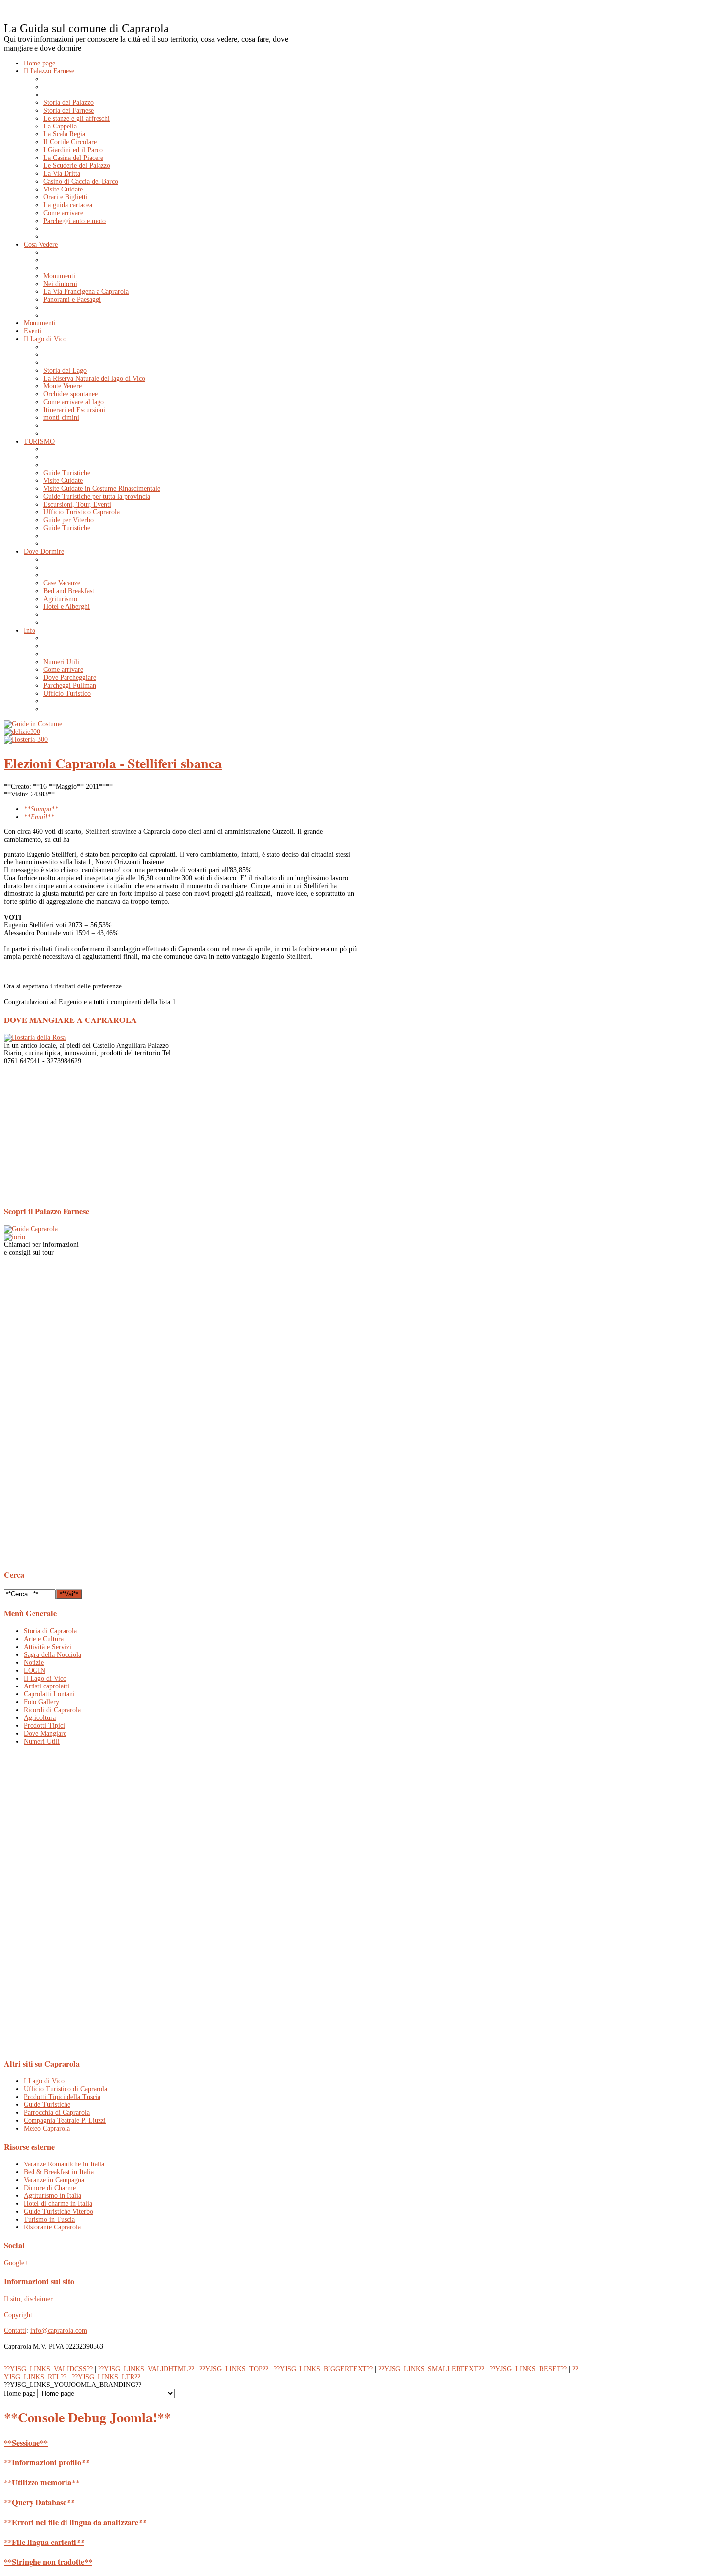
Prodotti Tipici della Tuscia (62, 2097)
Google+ (16, 2263)
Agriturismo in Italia (52, 2196)
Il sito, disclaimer (28, 2299)
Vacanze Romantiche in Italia (64, 2164)
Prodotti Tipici (44, 1726)
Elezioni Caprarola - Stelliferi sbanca (113, 763)
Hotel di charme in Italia (58, 2204)
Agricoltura (40, 1718)
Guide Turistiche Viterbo (58, 2211)
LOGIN (34, 1670)
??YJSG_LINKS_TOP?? (234, 2369)
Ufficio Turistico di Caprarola (66, 2089)
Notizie (34, 1663)
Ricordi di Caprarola (52, 1710)
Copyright (18, 2315)
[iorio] (15, 1237)
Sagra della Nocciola (52, 1655)
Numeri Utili (42, 1741)
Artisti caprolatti (47, 1686)
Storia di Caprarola (50, 1631)
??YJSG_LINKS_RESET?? (528, 2369)
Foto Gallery (41, 1702)
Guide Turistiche (47, 2105)
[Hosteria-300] (26, 740)
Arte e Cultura (44, 1639)
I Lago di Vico (44, 2081)
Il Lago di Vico (45, 1678)
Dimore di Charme (50, 2188)
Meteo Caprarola (47, 2128)
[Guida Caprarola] (31, 1229)
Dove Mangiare (45, 1733)
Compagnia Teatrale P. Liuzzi (65, 2120)
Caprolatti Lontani (49, 1694)
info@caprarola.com (59, 2331)
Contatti (15, 2331)
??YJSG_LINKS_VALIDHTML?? (146, 2369)
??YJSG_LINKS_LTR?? (106, 2377)
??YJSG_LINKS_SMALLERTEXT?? (431, 2369)
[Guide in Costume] (33, 724)
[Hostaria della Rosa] (35, 1037)
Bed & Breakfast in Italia (59, 2172)
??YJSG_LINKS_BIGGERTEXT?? (323, 2369)
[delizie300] (22, 732)
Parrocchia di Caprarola (57, 2113)
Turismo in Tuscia (49, 2219)
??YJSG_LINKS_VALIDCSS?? (48, 2369)
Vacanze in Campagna (54, 2180)
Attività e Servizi (48, 1647)
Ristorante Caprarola (52, 2227)
